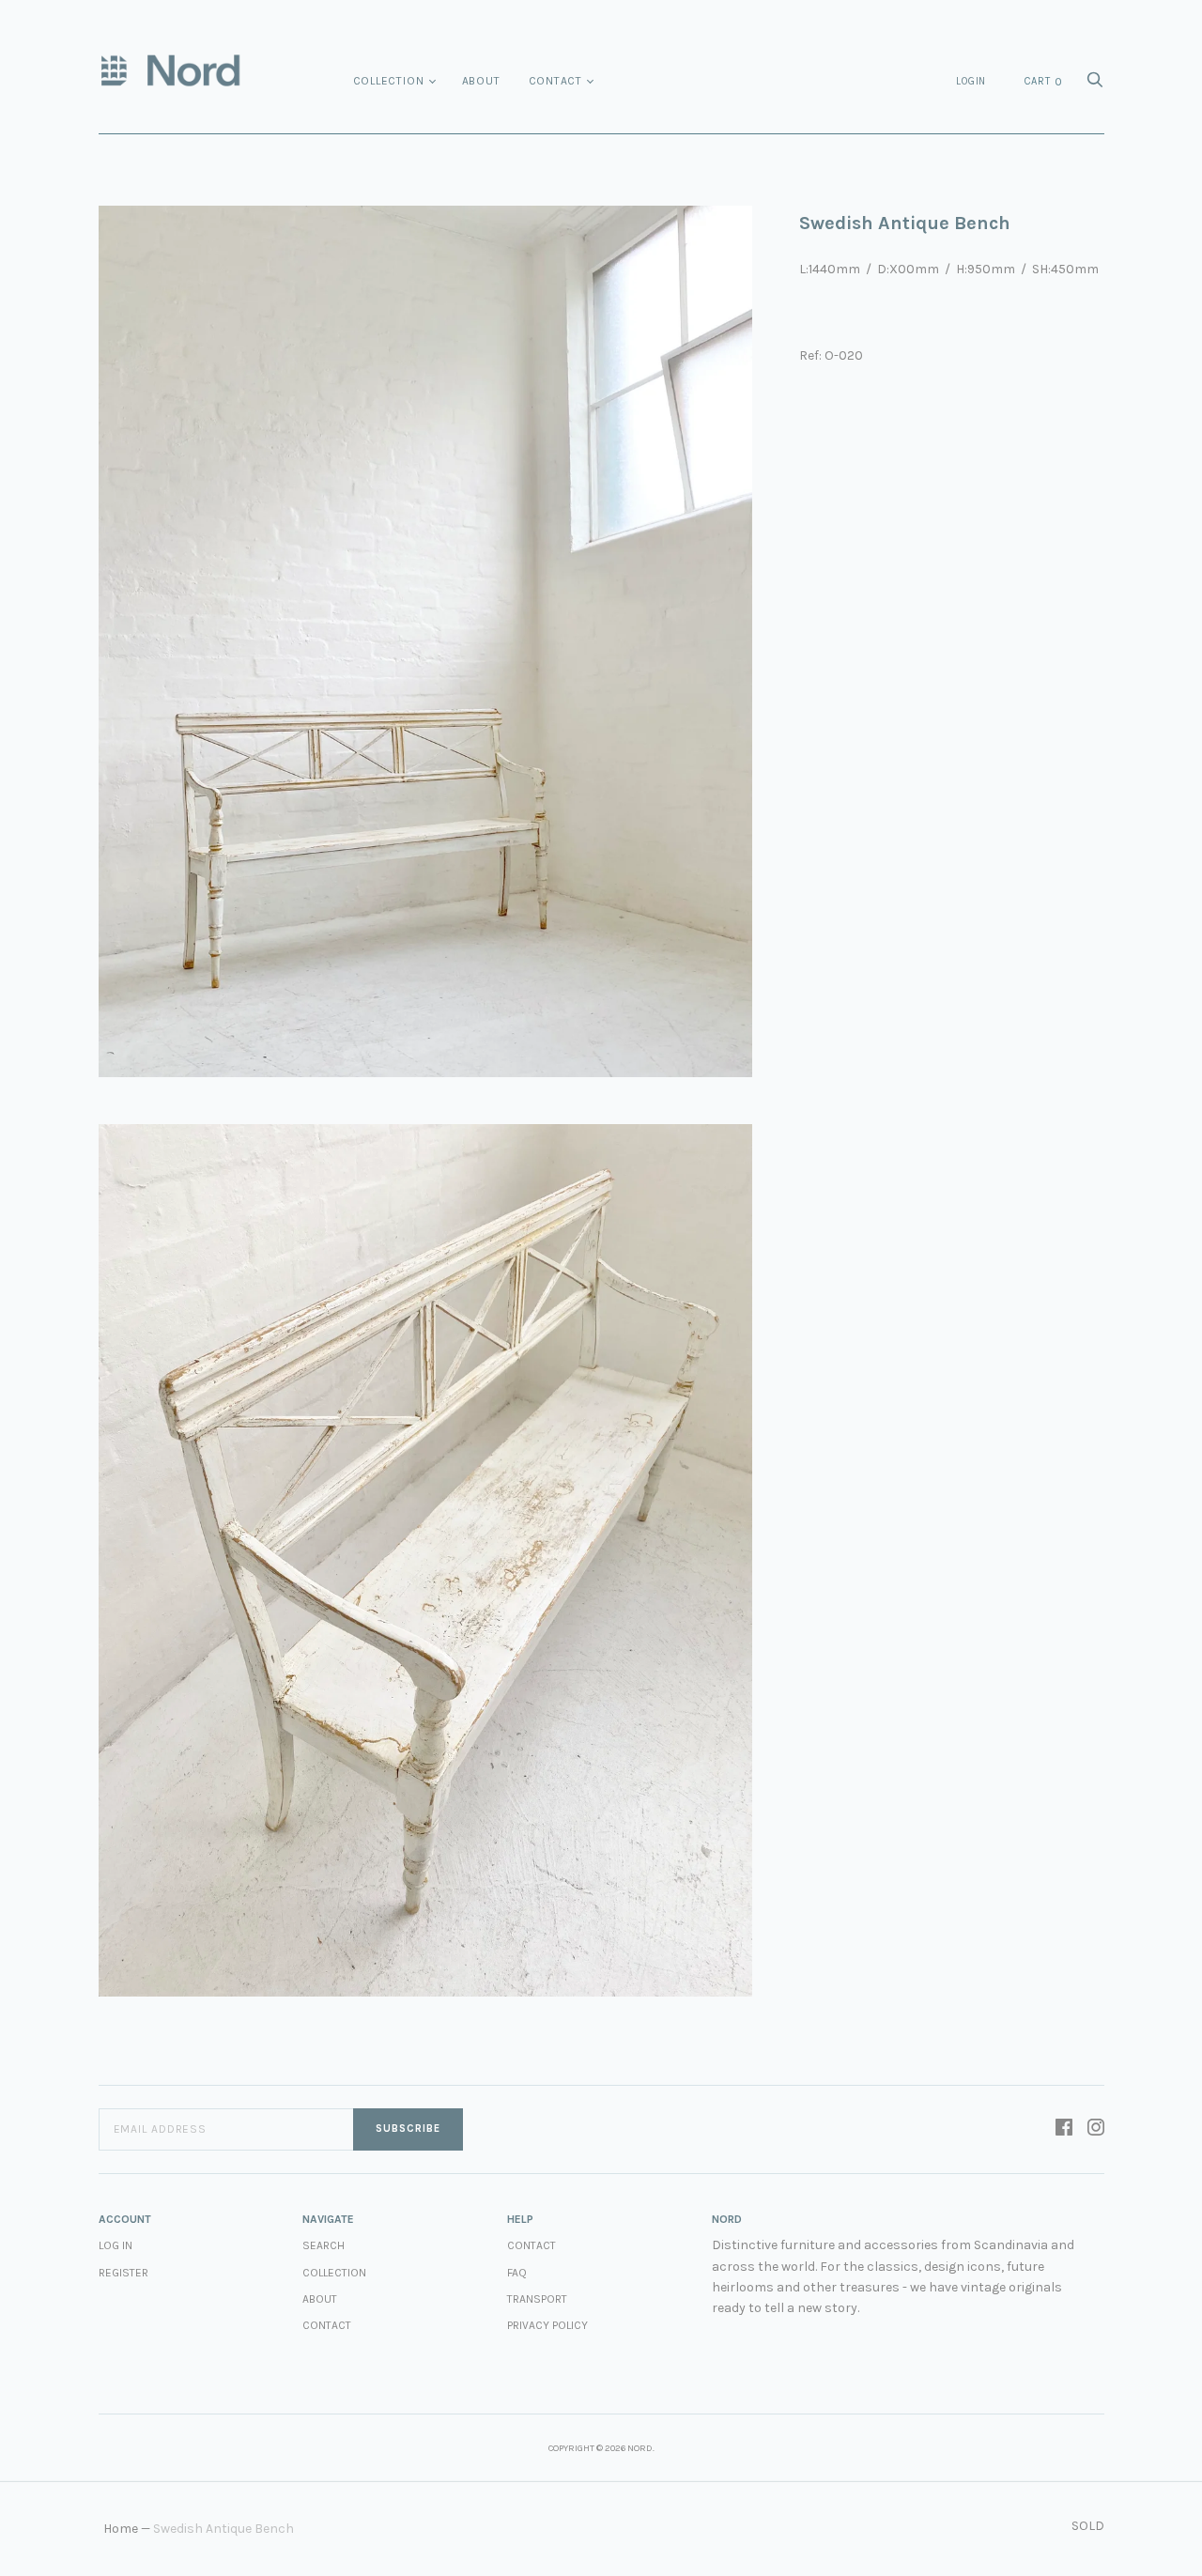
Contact (556, 81)
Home (121, 2529)
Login (971, 81)
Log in (116, 2245)
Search (324, 2245)
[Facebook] (1064, 2129)
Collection (389, 81)
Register (123, 2273)
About (481, 81)
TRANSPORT (537, 2299)
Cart (1043, 82)
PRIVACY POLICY (547, 2325)
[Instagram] (1096, 2129)
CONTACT (532, 2245)
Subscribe (408, 2129)
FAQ (517, 2273)
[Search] (1095, 85)
